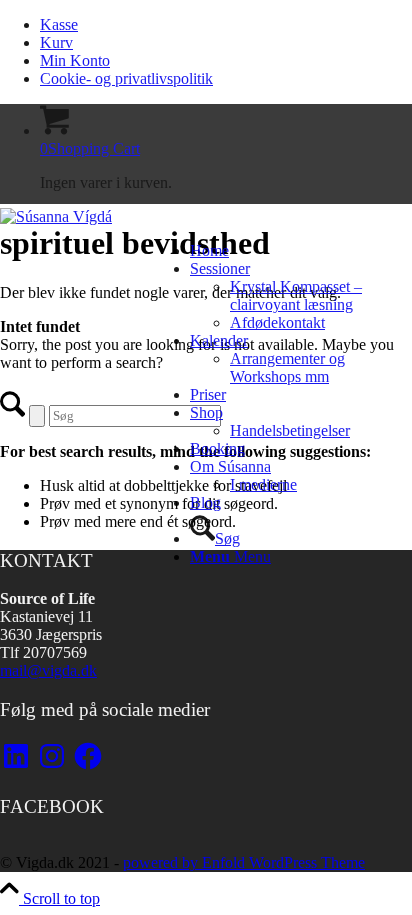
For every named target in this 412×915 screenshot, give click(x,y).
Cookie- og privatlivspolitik (126, 78)
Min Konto (75, 60)
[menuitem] (226, 25)
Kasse (59, 24)
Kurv (56, 42)
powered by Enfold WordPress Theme (244, 862)
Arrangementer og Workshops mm (287, 367)
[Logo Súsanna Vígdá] (56, 216)
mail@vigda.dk (48, 670)
